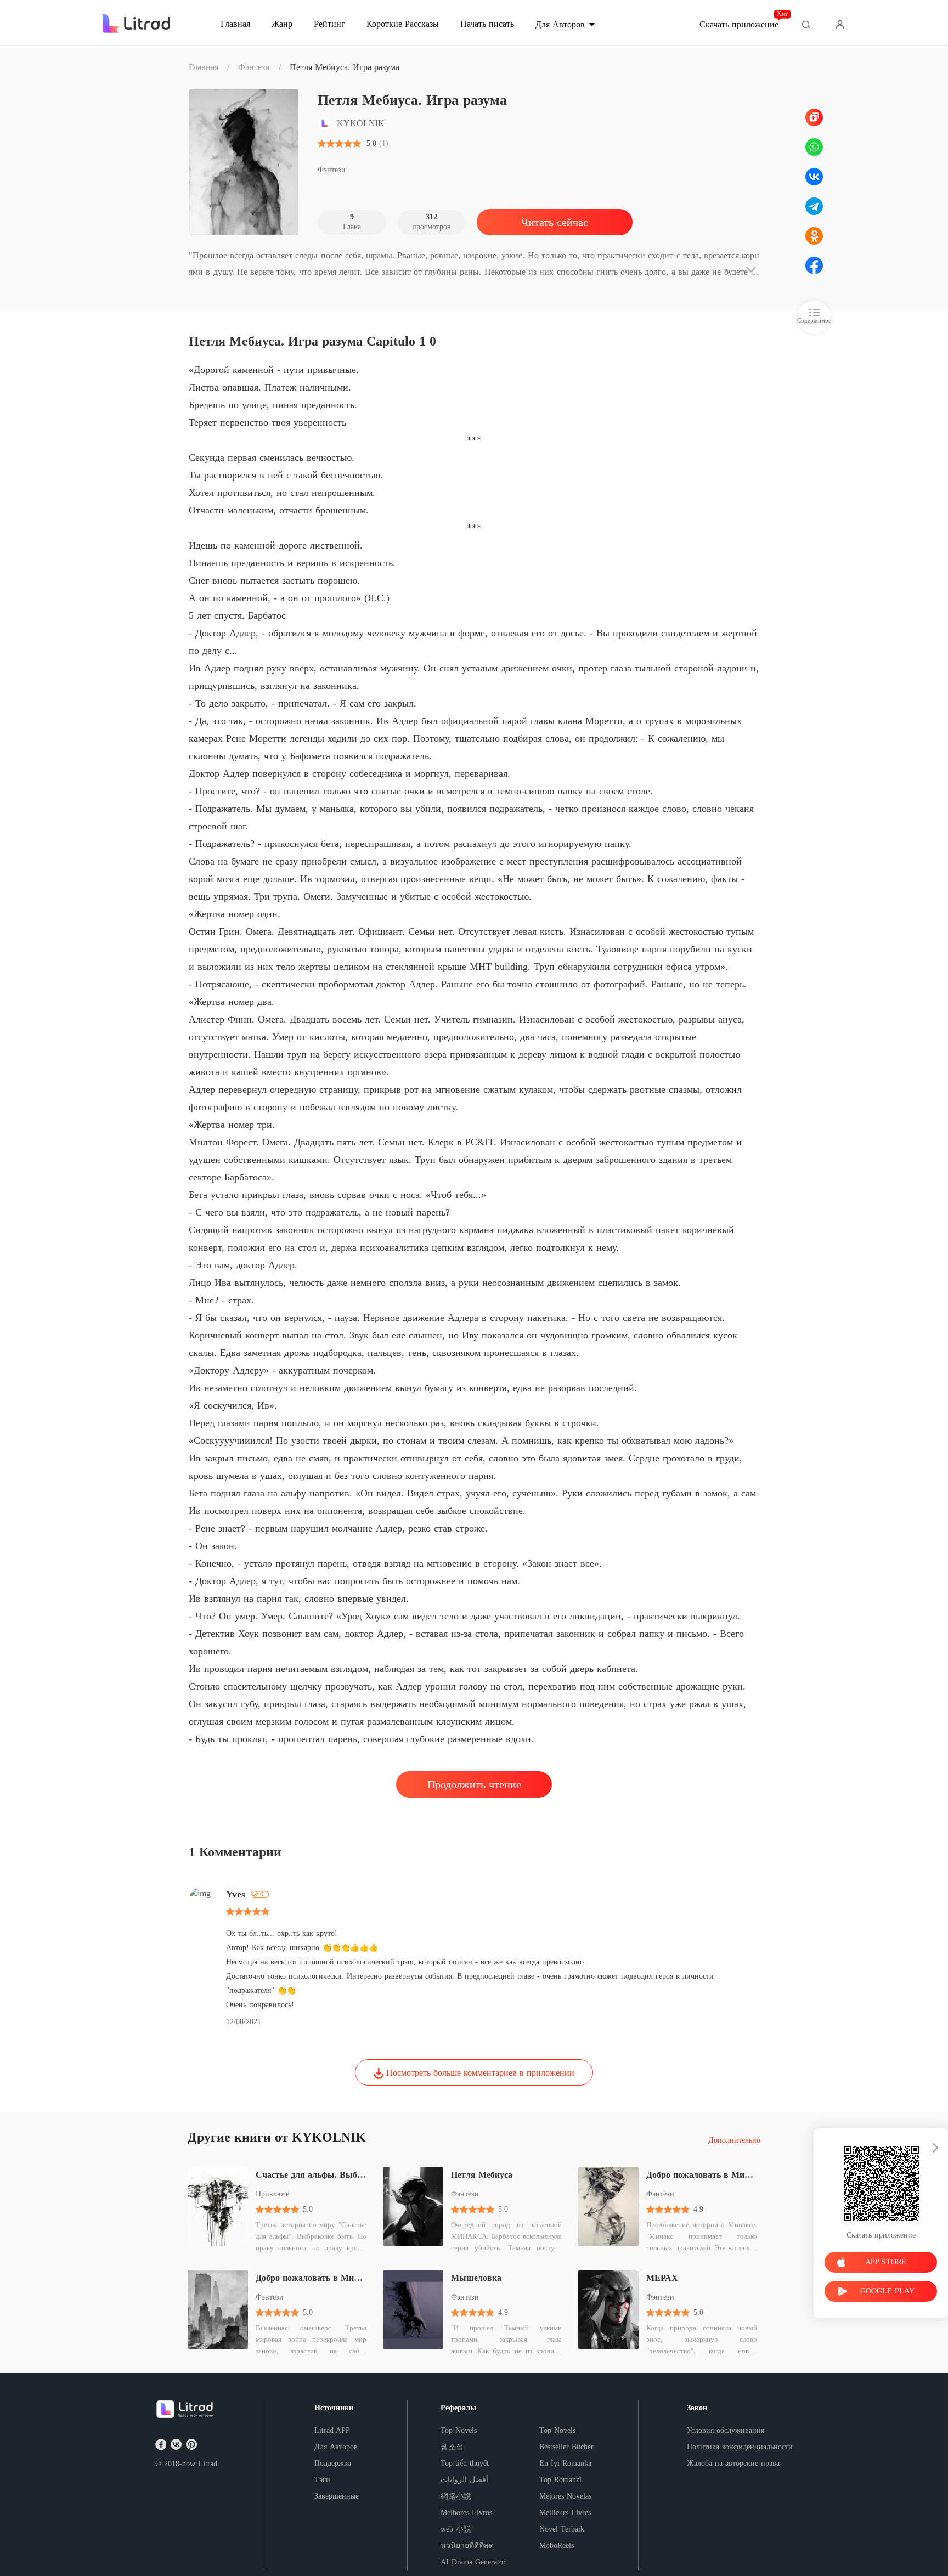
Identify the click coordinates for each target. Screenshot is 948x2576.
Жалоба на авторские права (733, 2463)
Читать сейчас (555, 222)
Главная (204, 67)
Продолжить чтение (474, 1784)
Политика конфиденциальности (740, 2447)
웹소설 (452, 2447)
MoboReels (557, 2546)
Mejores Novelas (565, 2496)
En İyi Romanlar (566, 2463)
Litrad (208, 2464)
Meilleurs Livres (565, 2513)
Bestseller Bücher (566, 2447)
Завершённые (337, 2496)
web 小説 (456, 2529)
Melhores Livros (466, 2513)
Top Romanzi (560, 2480)
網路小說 (456, 2496)
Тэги (322, 2480)
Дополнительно (734, 2140)
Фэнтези (254, 67)
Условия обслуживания (726, 2430)
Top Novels (459, 2430)
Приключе (272, 2194)
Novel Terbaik (562, 2529)
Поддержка (333, 2463)
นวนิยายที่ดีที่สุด (467, 2546)
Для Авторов (336, 2447)
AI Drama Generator (473, 2562)
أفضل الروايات (464, 2480)
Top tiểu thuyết (465, 2463)
